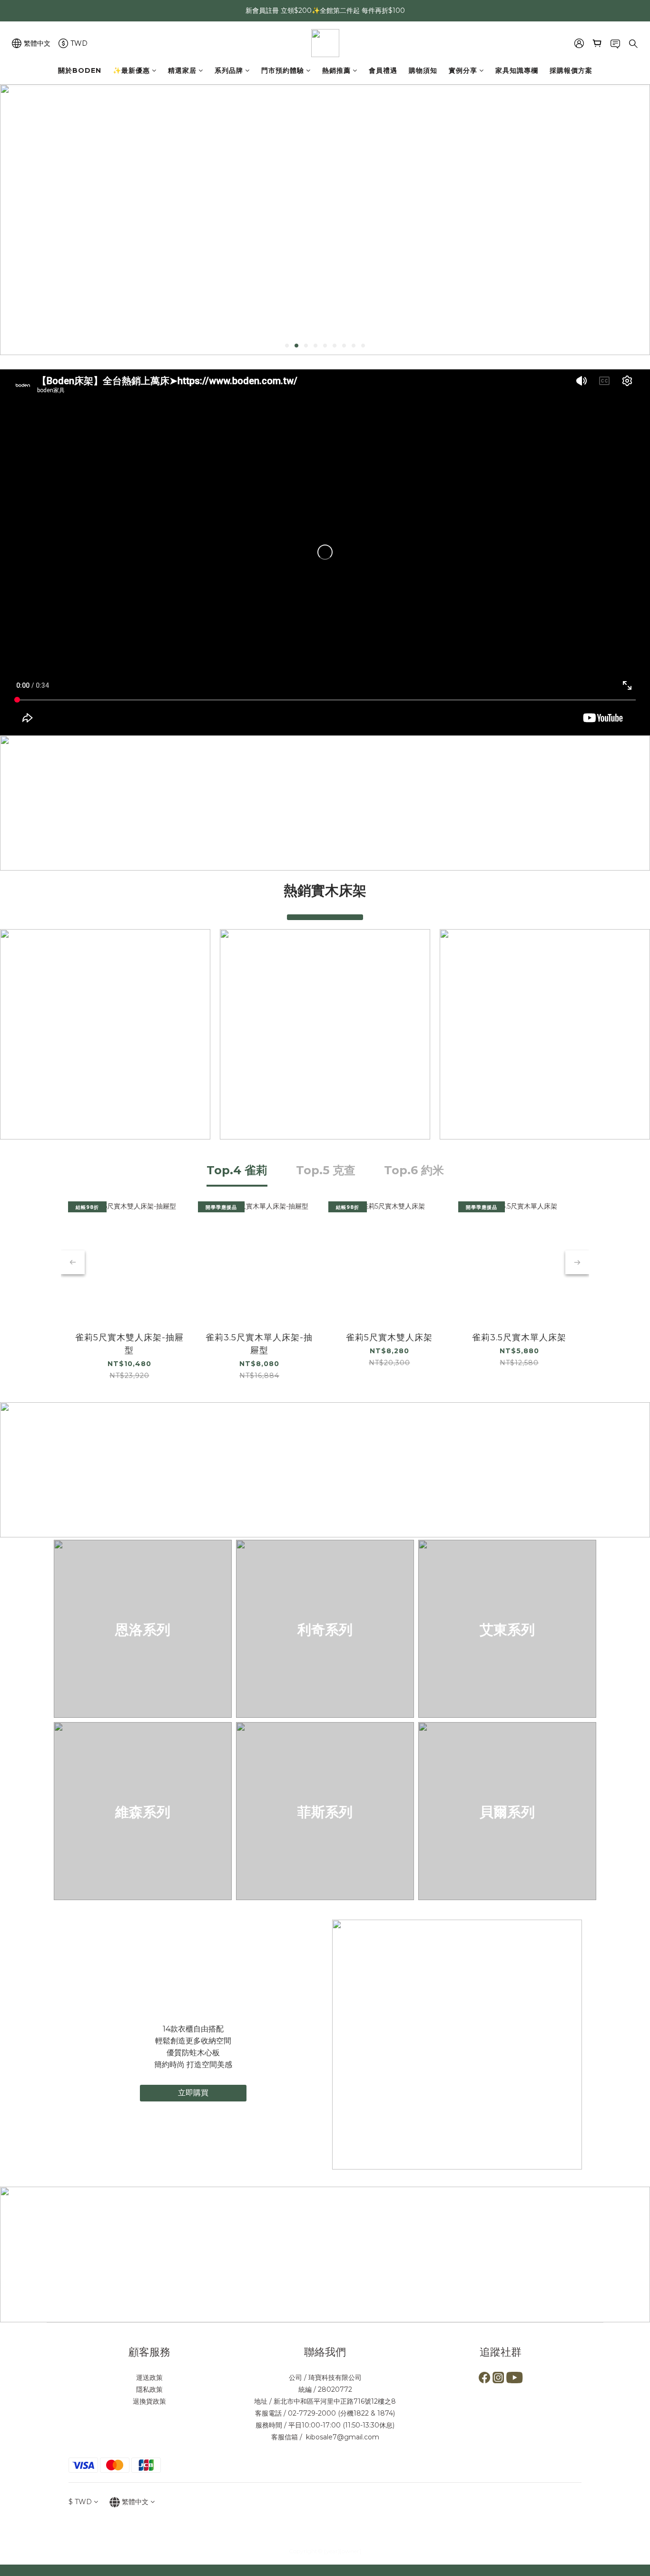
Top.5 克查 (326, 1170)
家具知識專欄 (517, 70)
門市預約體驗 (283, 70)
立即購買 (193, 2093)
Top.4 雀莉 (237, 1170)
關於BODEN (80, 70)
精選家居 (182, 70)
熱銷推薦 (336, 70)
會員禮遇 (383, 70)
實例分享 (463, 70)
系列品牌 (229, 70)
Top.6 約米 (414, 1170)
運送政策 (149, 2378)
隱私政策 (149, 2389)
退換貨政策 (149, 2401)
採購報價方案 (571, 70)
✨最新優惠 (131, 70)
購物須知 (423, 70)
